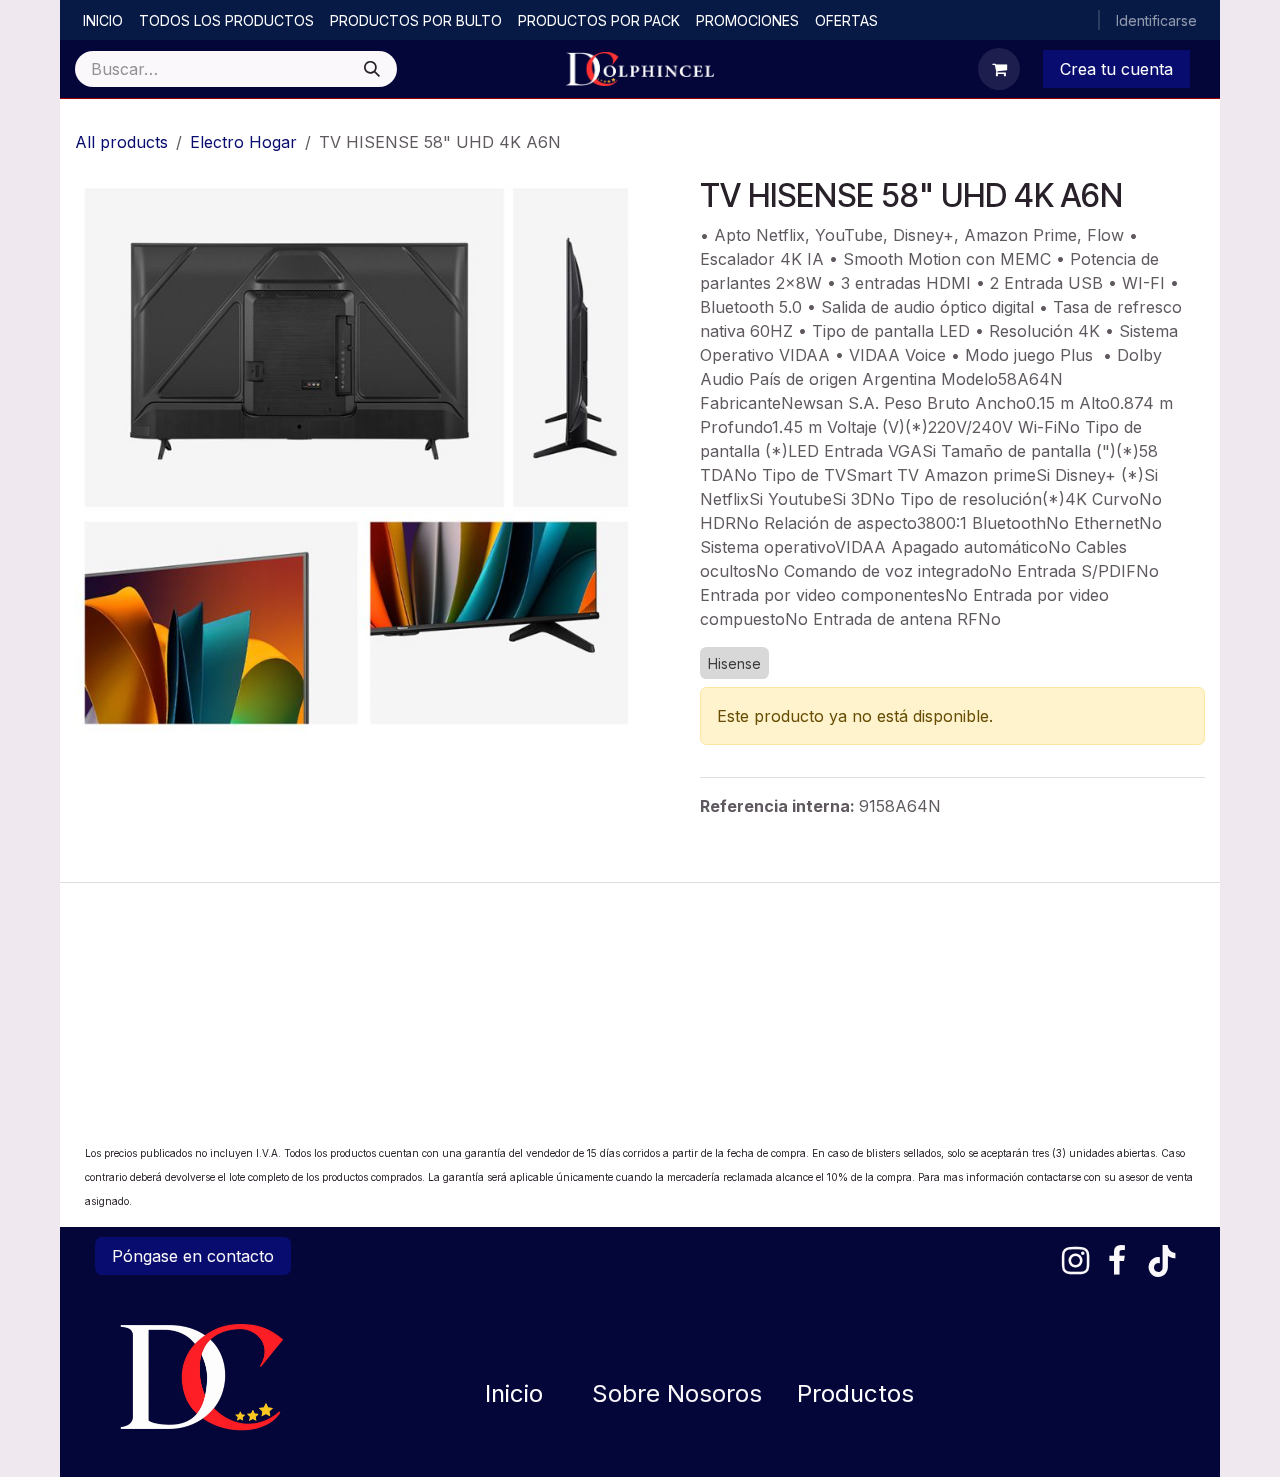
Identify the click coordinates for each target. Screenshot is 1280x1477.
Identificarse (1156, 20)
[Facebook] (1117, 1261)
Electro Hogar (243, 142)
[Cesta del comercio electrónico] (999, 69)
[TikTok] (1162, 1261)
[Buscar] (372, 69)
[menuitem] (103, 20)
